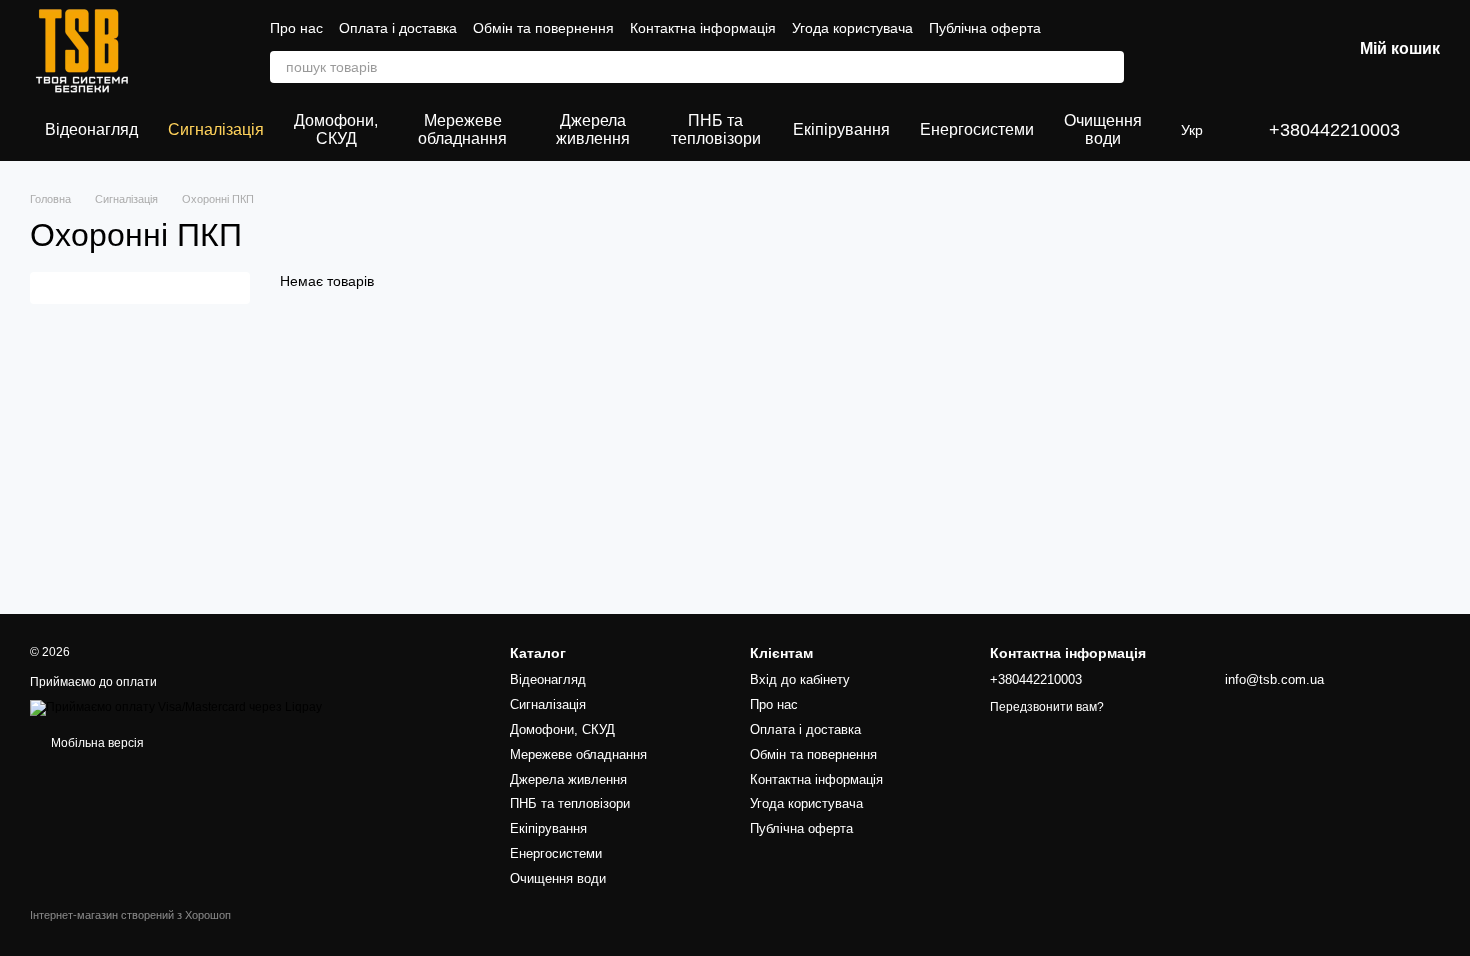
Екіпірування (841, 129)
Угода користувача (852, 28)
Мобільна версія (96, 743)
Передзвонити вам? (1047, 707)
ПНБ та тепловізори (716, 129)
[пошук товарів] (1108, 67)
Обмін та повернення (543, 28)
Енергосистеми (977, 129)
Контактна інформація (703, 28)
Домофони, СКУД (336, 129)
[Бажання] (1232, 50)
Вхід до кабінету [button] (800, 679)
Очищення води (1103, 129)
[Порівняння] (1180, 50)
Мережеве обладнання (462, 129)
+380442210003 (1334, 130)
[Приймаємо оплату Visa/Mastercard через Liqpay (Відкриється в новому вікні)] (176, 708)
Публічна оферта (985, 28)
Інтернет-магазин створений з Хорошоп (130, 915)
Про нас (296, 28)
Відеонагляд (91, 129)
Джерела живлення (593, 129)
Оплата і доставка (398, 28)
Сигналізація (216, 129)
